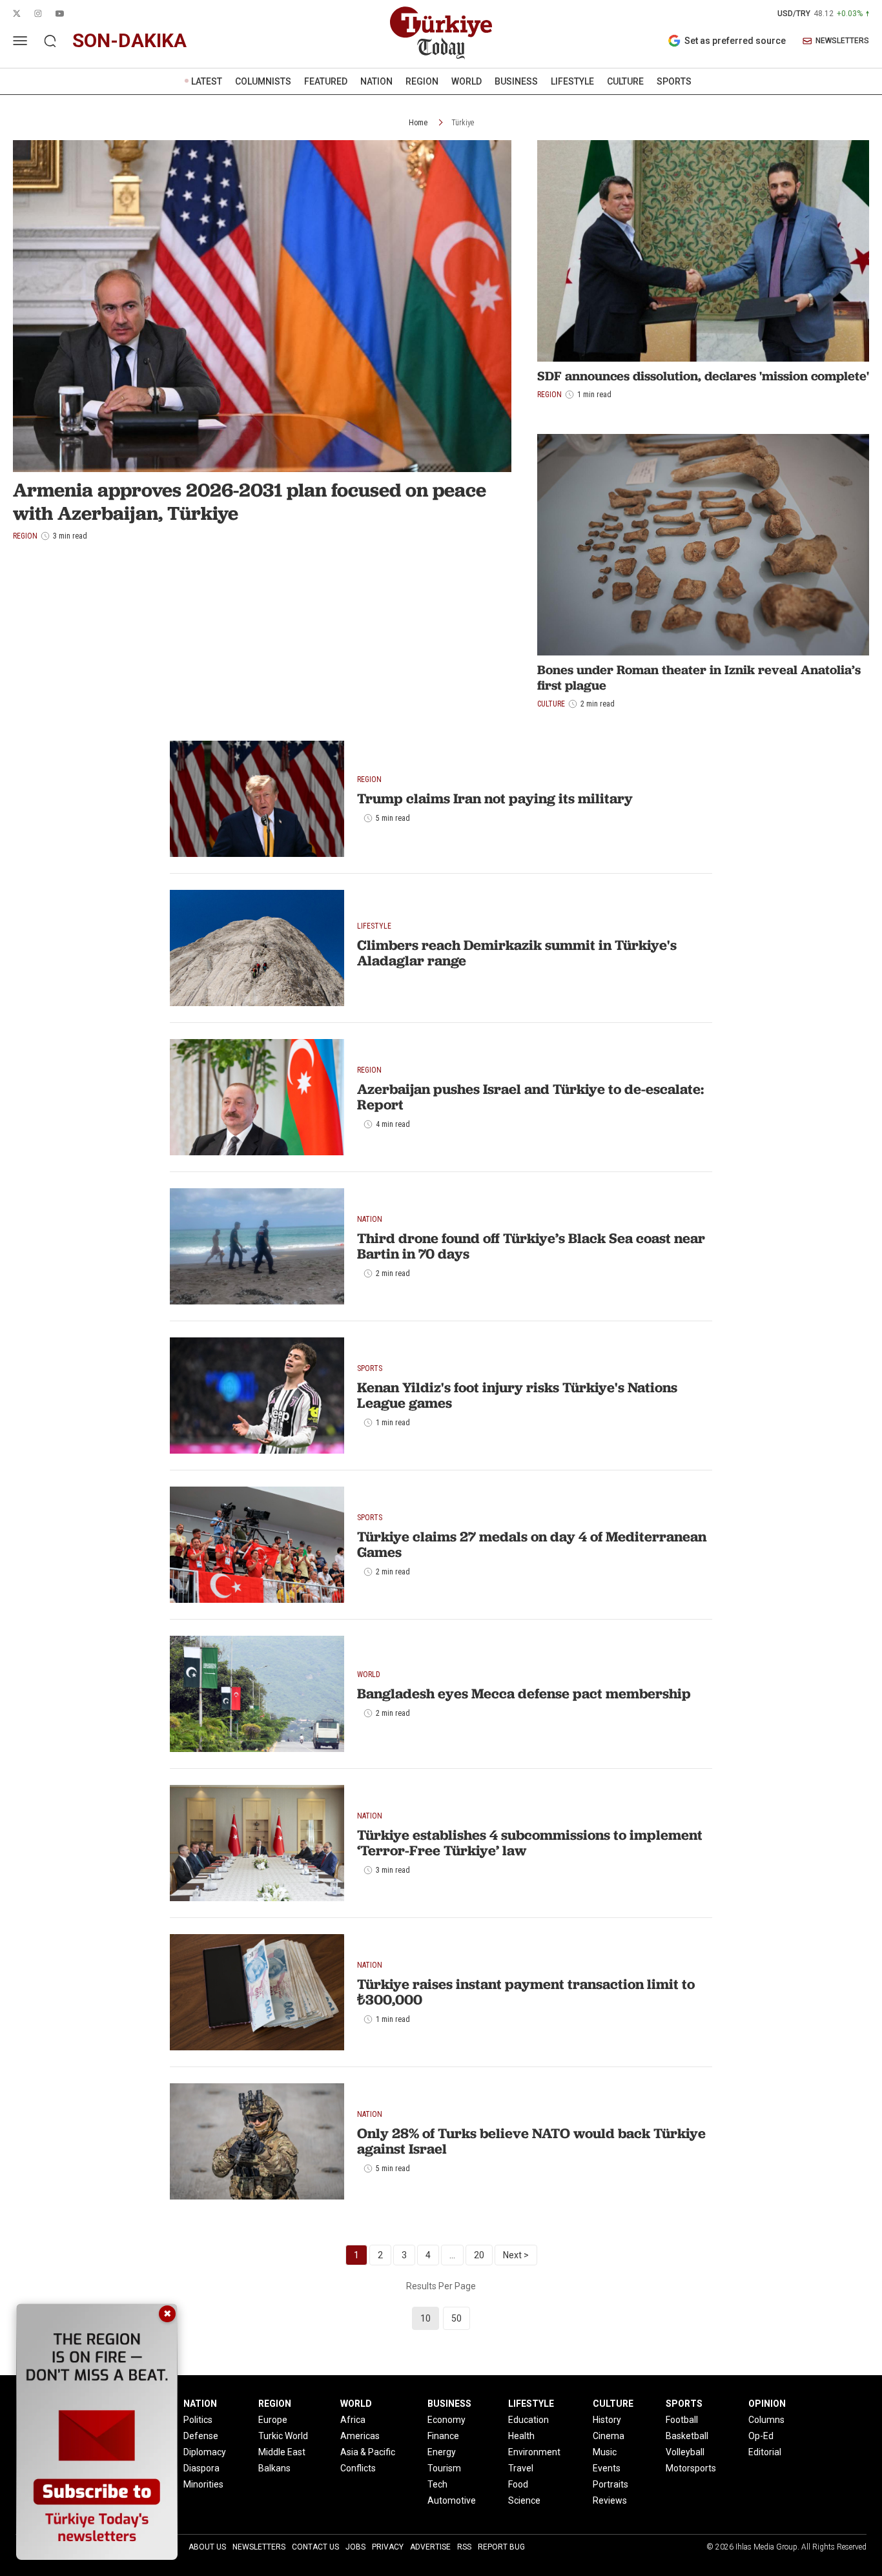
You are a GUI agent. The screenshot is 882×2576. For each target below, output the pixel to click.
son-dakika (129, 40)
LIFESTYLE (572, 81)
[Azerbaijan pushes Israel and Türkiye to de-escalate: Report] (257, 1097)
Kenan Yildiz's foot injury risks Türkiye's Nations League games (517, 1395)
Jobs (355, 2547)
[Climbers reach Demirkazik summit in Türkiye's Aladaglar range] (257, 948)
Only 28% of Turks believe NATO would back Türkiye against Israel (531, 2141)
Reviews (610, 2500)
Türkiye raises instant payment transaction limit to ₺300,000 (526, 1992)
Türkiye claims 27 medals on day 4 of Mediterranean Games (532, 1544)
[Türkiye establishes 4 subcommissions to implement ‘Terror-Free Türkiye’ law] (257, 1843)
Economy (446, 2420)
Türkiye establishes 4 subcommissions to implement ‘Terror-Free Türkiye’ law (530, 1843)
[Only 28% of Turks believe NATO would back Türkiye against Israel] (257, 2141)
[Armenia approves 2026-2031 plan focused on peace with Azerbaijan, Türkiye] (262, 306)
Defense (201, 2436)
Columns (766, 2420)
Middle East (282, 2452)
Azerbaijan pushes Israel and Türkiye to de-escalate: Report (530, 1097)
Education (528, 2420)
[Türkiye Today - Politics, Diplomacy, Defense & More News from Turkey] (441, 33)
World (369, 1674)
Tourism (444, 2468)
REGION (422, 81)
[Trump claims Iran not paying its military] (257, 799)
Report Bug (501, 2547)
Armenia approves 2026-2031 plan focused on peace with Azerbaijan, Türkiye (250, 501)
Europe (273, 2420)
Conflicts (358, 2468)
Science (524, 2500)
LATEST (207, 81)
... (452, 2255)
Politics (198, 2420)
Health (521, 2436)
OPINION (767, 2404)
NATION (376, 81)
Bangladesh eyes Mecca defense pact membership (524, 1694)
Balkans (274, 2468)
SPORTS (674, 81)
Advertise (430, 2547)
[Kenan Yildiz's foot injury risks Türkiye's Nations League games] (257, 1396)
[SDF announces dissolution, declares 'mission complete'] (703, 251)
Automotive (452, 2500)
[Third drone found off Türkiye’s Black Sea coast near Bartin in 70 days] (257, 1246)
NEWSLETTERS (842, 41)
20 (479, 2255)
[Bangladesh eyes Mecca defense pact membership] (257, 1694)
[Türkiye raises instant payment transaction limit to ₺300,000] (257, 1992)
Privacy (388, 2547)
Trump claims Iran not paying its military (495, 799)
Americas (360, 2436)
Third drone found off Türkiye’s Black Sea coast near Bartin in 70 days (531, 1246)
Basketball (687, 2436)
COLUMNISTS (263, 81)
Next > (516, 2255)
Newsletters (259, 2547)
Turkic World (283, 2436)
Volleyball (685, 2452)
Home (418, 123)
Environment (534, 2452)
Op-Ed (761, 2436)
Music (605, 2452)
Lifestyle (374, 926)
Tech (437, 2484)
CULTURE (625, 81)
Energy (442, 2452)
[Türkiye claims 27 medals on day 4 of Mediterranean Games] (257, 1545)
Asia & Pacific (368, 2452)
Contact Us (315, 2547)
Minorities (203, 2484)
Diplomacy (205, 2452)
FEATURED (326, 81)
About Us (207, 2547)
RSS (464, 2547)
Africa (353, 2420)
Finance (443, 2436)
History (607, 2420)
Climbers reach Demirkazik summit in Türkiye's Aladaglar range (517, 953)
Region (549, 395)
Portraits (610, 2484)
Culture (551, 704)
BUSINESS (516, 81)
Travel (521, 2468)
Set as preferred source (735, 41)
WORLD (467, 81)
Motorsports (691, 2468)
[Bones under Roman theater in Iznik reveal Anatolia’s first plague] (703, 545)
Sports (370, 1368)
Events (607, 2468)
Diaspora (201, 2468)
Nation (370, 1219)
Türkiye (463, 123)
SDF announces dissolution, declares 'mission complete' (703, 376)
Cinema (609, 2436)
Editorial (765, 2452)
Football (682, 2420)
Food (518, 2484)
